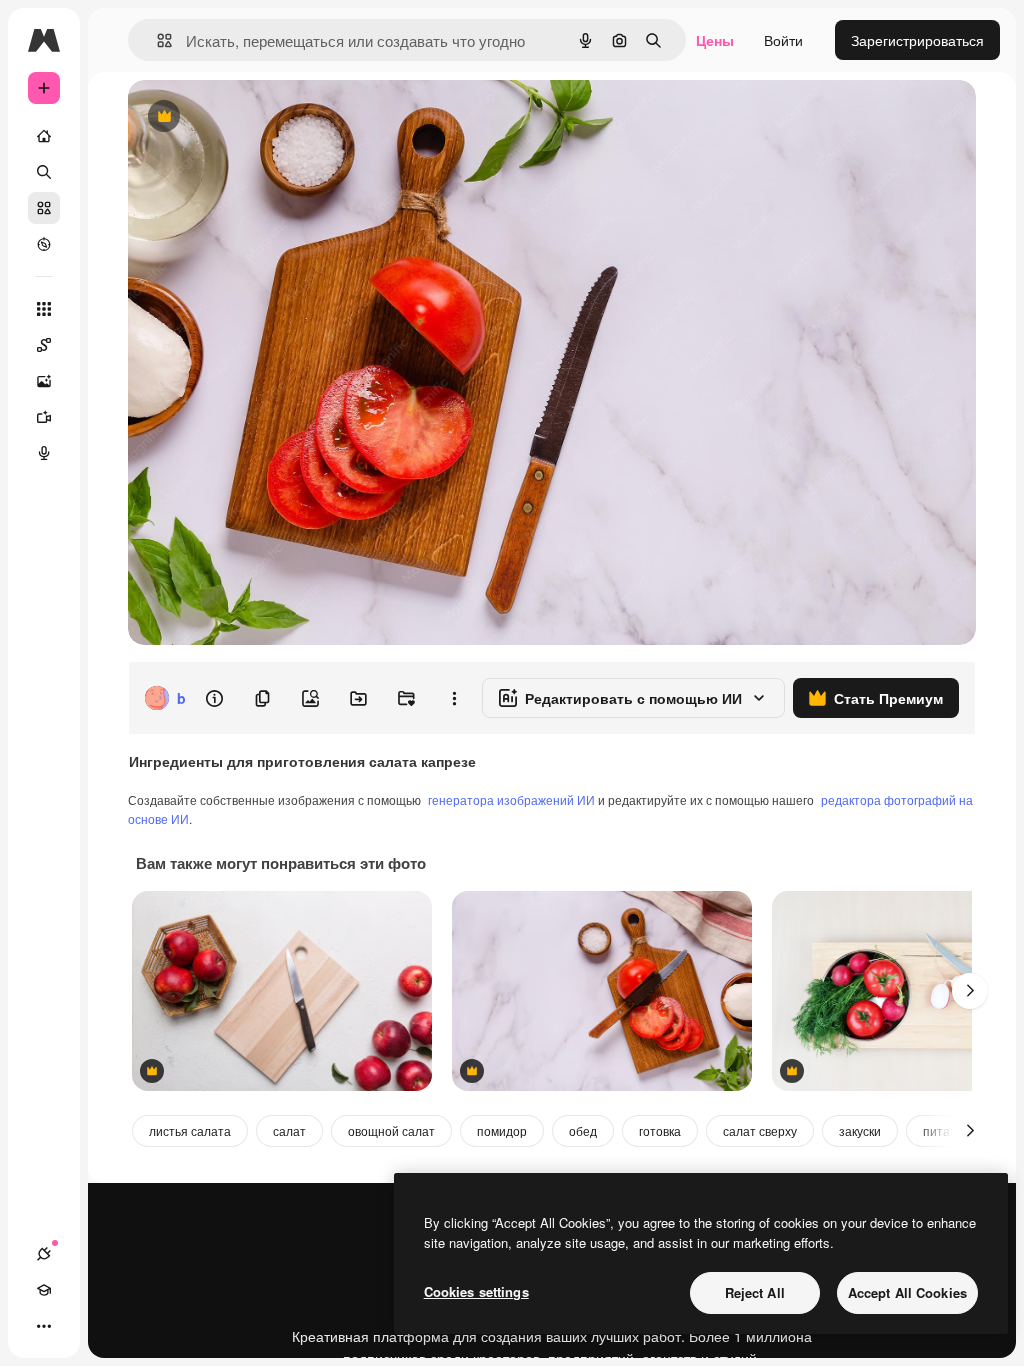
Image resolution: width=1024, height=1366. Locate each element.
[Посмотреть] (44, 244)
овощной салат (391, 1130)
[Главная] (44, 136)
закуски (860, 1130)
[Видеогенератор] (44, 417)
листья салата (190, 1130)
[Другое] (44, 1326)
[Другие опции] (454, 698)
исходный (262, 117)
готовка (660, 1130)
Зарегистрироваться (917, 40)
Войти (783, 40)
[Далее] (970, 991)
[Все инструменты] (44, 309)
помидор (502, 1130)
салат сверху (760, 1130)
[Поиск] (44, 172)
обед (583, 1130)
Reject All (755, 1292)
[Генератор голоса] (44, 453)
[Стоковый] (44, 208)
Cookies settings (476, 1291)
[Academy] (44, 1290)
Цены (715, 40)
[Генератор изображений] (44, 381)
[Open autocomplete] (156, 40)
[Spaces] (44, 345)
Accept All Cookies (907, 1292)
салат (289, 1130)
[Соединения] (44, 1254)
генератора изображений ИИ (511, 799)
